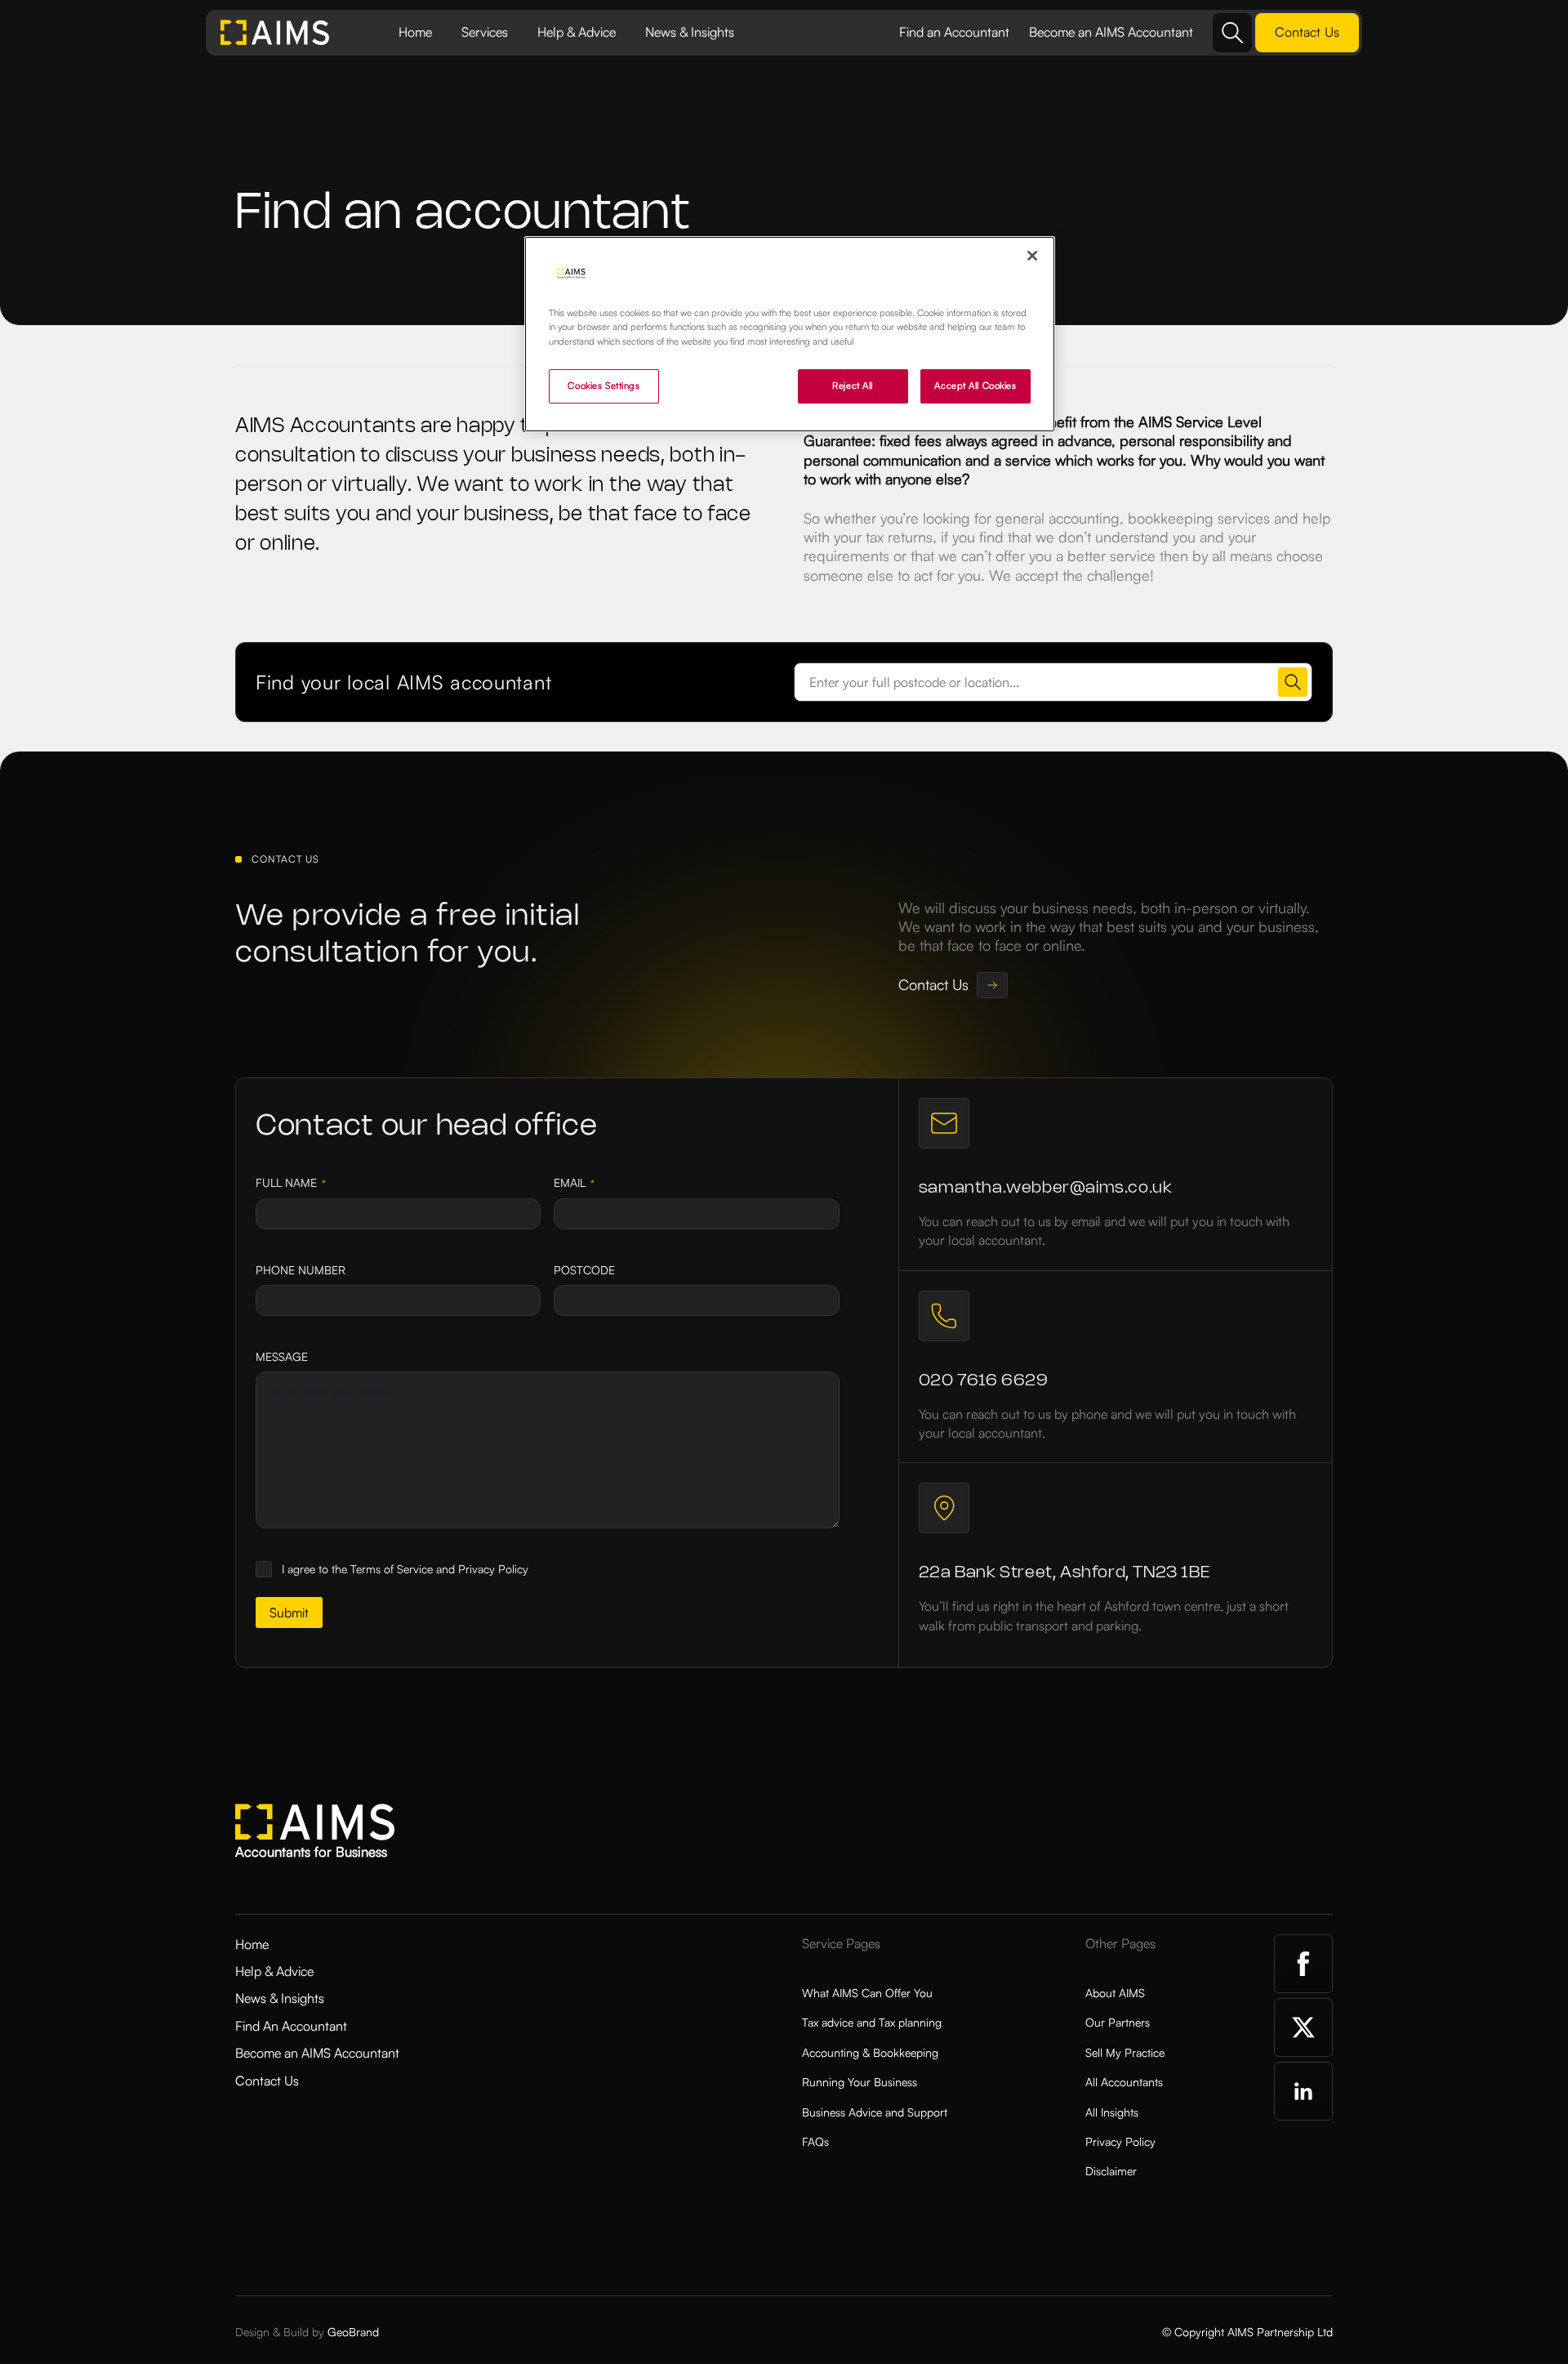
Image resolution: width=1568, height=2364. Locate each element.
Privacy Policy (1120, 2141)
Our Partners (1118, 2022)
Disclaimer (1111, 2171)
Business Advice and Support (875, 2112)
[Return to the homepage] (275, 33)
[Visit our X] (1303, 2027)
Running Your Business (860, 2082)
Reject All (853, 386)
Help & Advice (577, 32)
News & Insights (690, 32)
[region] (790, 334)
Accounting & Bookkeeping (870, 2052)
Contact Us (267, 2081)
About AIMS (1115, 1993)
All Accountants (1124, 2082)
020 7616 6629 (984, 1381)
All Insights (1112, 2112)
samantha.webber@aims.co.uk (1046, 1188)
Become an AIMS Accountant (1111, 32)
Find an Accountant (954, 32)
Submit (289, 1612)
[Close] (1032, 256)
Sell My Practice (1125, 2052)
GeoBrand (353, 2332)
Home (415, 32)
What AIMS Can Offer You (867, 1993)
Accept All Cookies (975, 386)
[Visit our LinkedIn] (1303, 2091)
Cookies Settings (604, 386)
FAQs (815, 2141)
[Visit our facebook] (1303, 1964)
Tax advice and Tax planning (872, 2022)
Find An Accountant (291, 2026)
